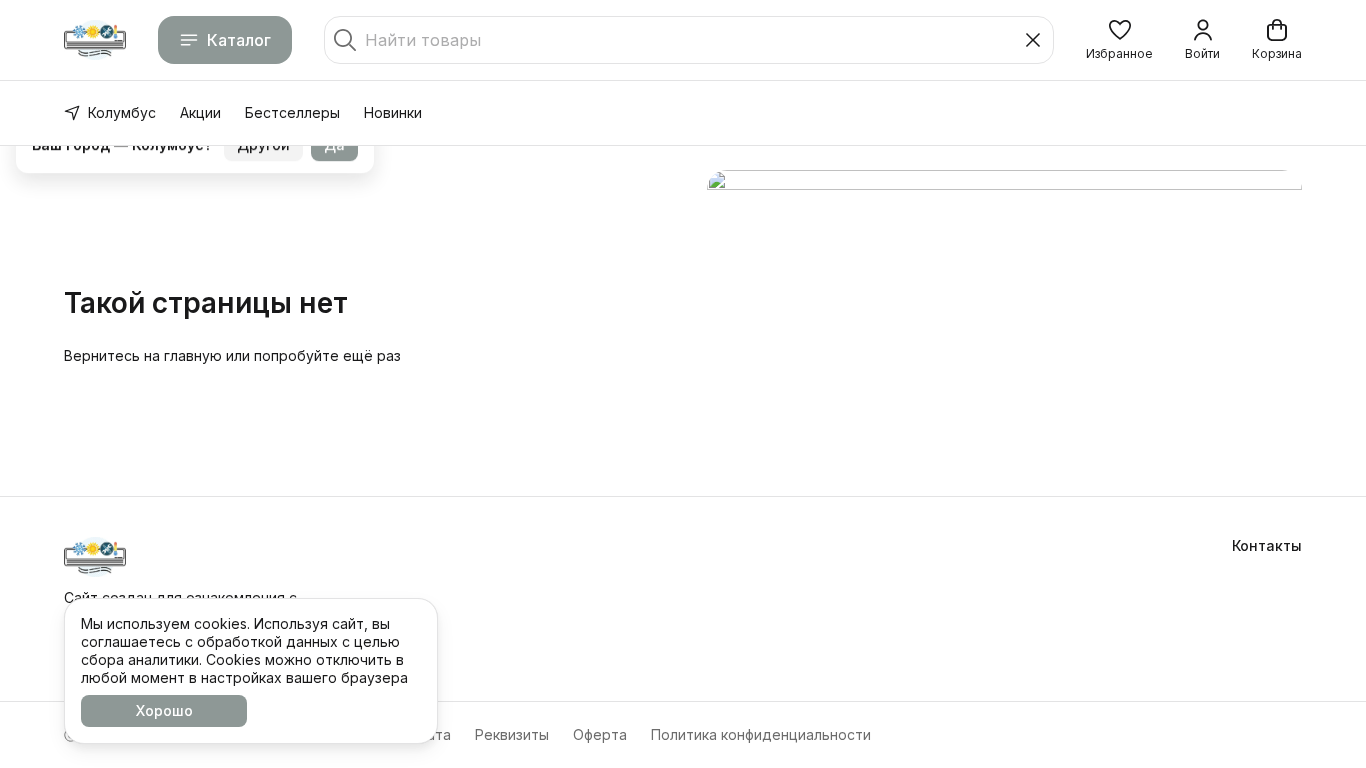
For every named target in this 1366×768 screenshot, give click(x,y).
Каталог (239, 40)
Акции (200, 112)
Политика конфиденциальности (761, 734)
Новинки (393, 112)
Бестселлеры (292, 112)
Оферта (600, 734)
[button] (1119, 40)
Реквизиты (512, 734)
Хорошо (164, 710)
